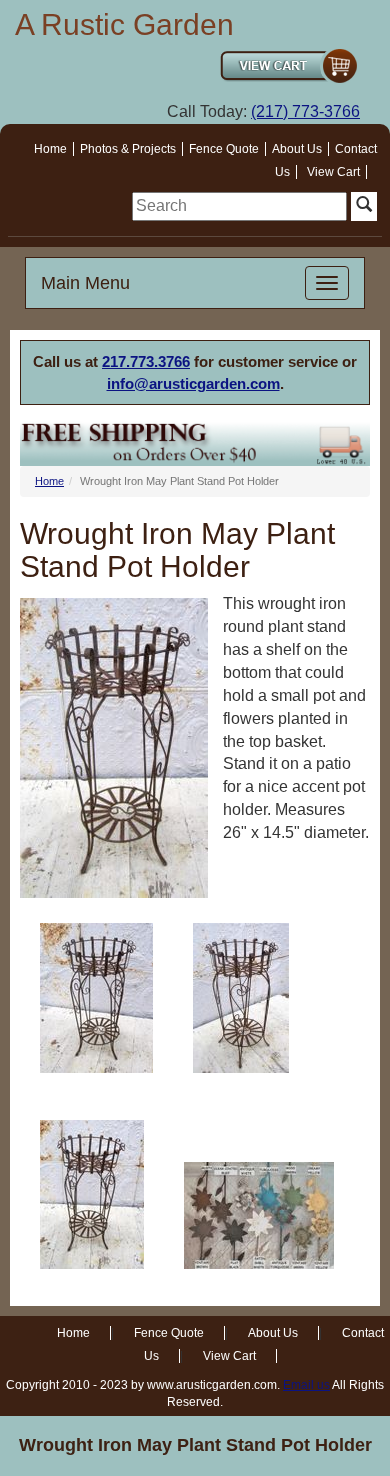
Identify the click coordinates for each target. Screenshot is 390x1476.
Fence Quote (224, 149)
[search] (239, 206)
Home (50, 149)
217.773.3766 (146, 361)
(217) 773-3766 (305, 111)
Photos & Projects (128, 149)
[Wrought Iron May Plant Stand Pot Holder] (96, 998)
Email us (306, 1385)
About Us (297, 149)
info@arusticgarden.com (193, 383)
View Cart (333, 172)
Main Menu (85, 283)
